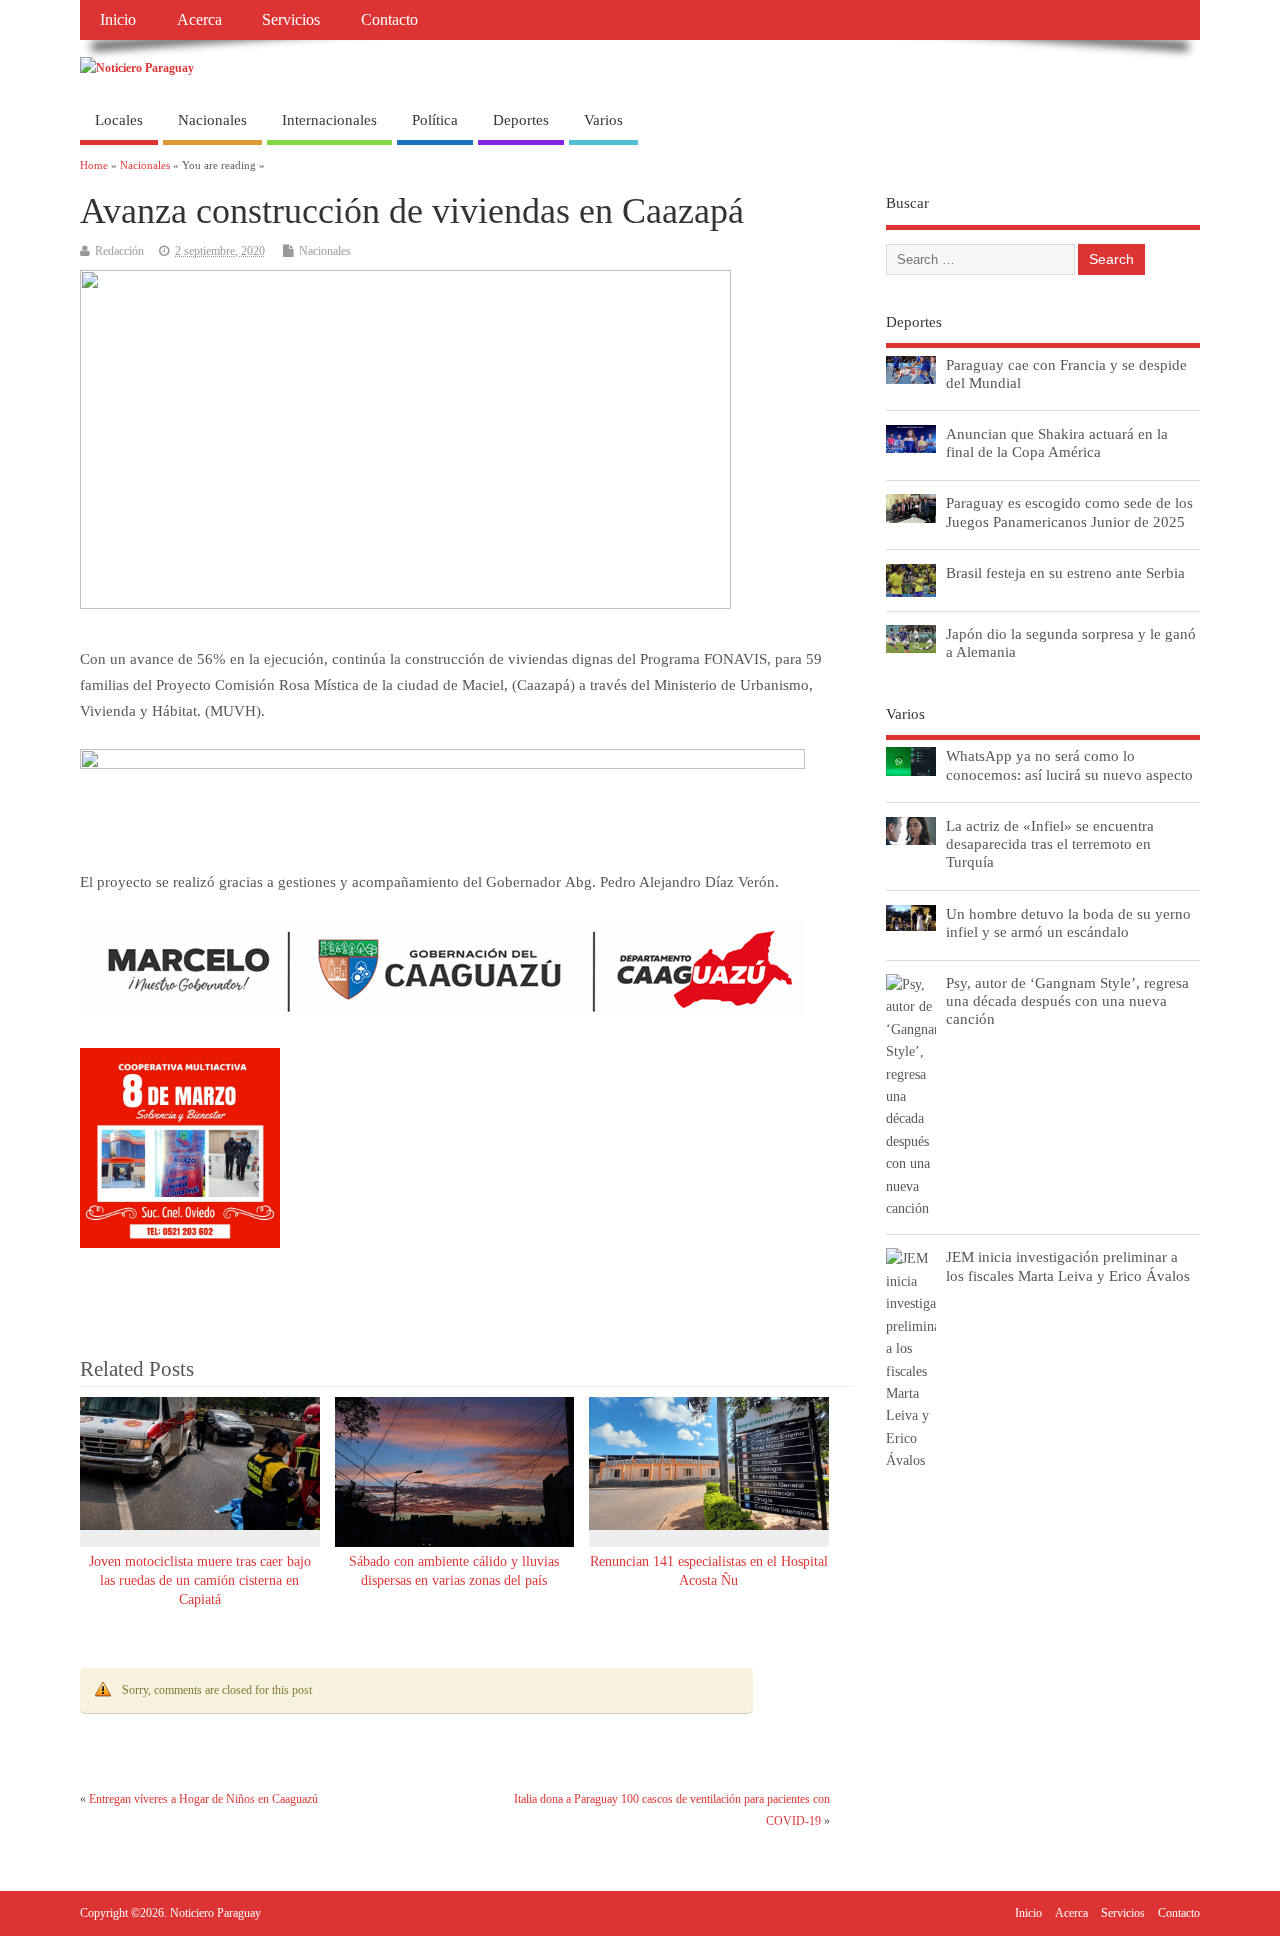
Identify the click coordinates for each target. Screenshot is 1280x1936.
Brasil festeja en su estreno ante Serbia (1065, 572)
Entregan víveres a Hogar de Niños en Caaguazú (203, 1799)
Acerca (199, 20)
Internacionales (329, 120)
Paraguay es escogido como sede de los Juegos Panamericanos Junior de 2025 (1069, 511)
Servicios (291, 20)
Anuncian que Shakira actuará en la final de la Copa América (1057, 442)
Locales (119, 120)
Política (435, 120)
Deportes (521, 120)
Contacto (389, 20)
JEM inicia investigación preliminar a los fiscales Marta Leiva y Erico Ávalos (1068, 1265)
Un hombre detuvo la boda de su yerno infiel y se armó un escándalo (1068, 922)
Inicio (118, 20)
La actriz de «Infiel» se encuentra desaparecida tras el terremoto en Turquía (1050, 843)
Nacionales (212, 120)
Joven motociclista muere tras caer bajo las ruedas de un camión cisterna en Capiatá (200, 1580)
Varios (603, 120)
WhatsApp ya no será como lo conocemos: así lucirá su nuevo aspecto (1069, 764)
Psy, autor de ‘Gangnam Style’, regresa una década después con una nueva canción (1067, 1000)
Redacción (119, 251)
